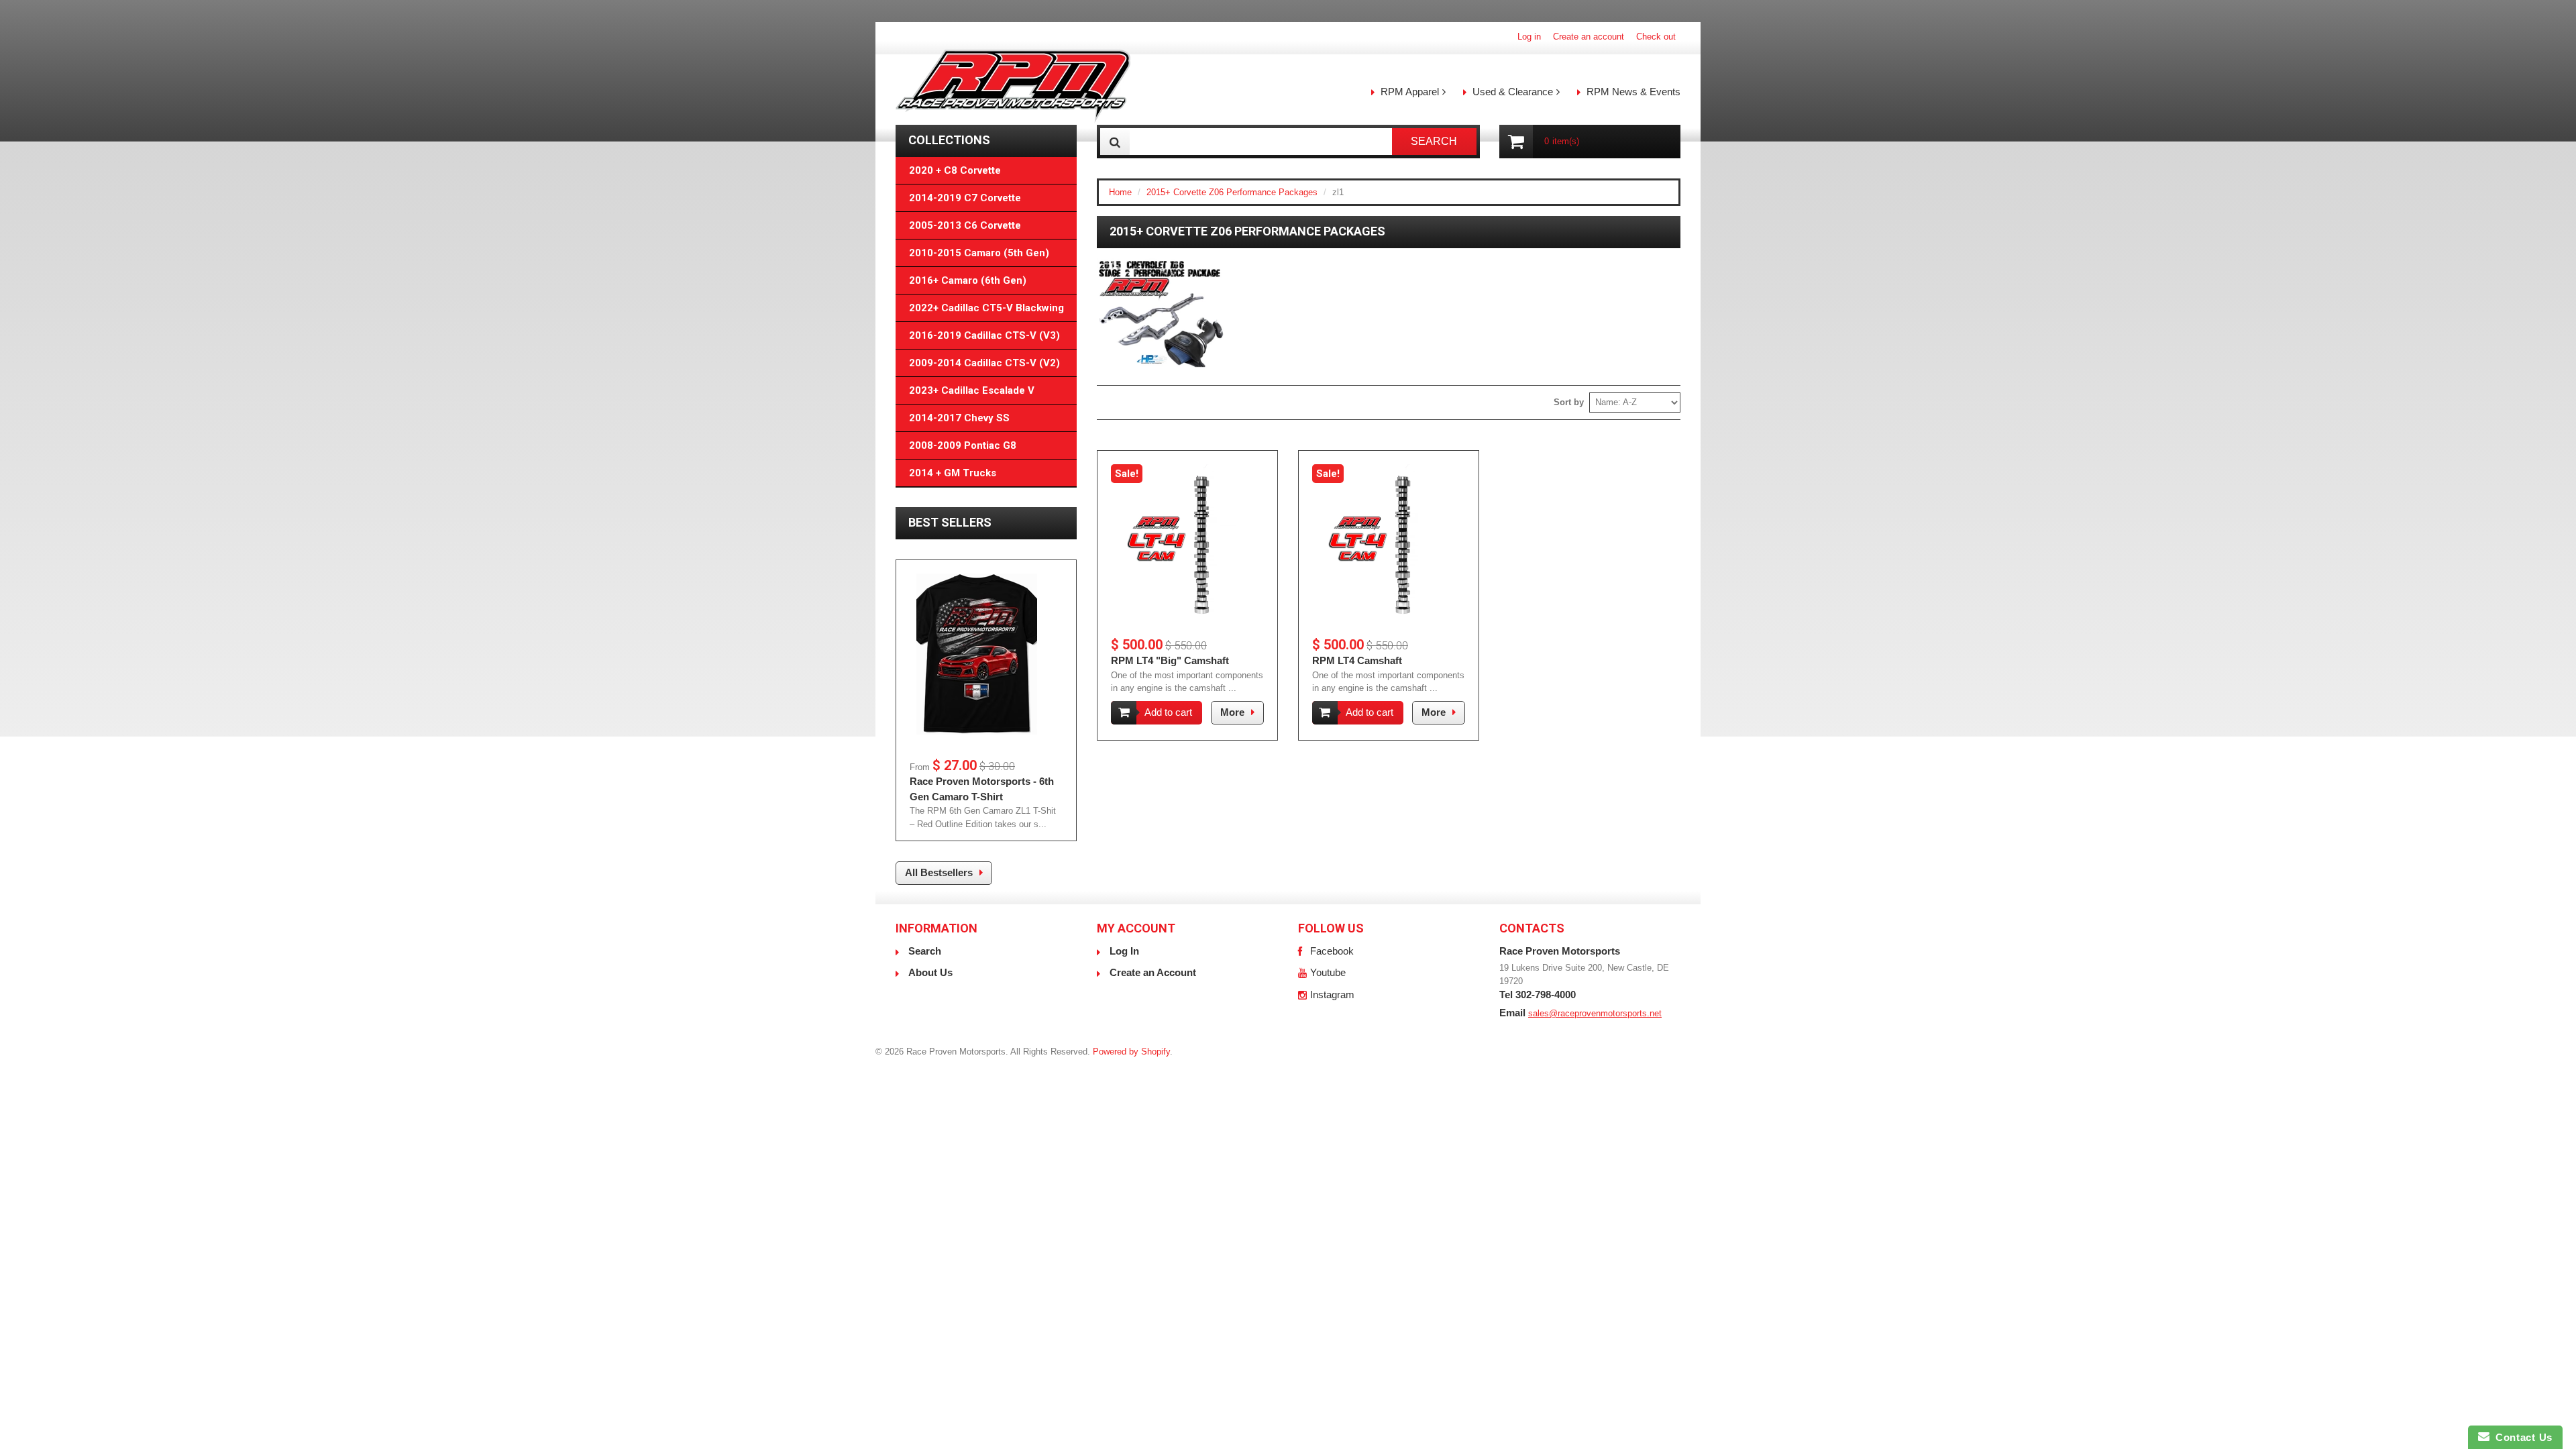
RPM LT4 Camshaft (1357, 660)
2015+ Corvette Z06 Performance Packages (1232, 192)
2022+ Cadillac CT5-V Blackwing (986, 308)
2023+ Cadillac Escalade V (972, 390)
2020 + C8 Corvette (955, 170)
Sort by (1569, 402)
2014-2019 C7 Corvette (965, 198)
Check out (1656, 37)
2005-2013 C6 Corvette (965, 225)
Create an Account (1153, 972)
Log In (1124, 951)
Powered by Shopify (1131, 1052)
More (1232, 712)
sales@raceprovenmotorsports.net (1595, 1013)
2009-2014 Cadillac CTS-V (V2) (984, 363)
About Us (930, 972)
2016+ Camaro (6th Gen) (968, 280)
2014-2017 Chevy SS (959, 418)
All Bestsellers (939, 872)
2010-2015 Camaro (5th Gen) (979, 253)
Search (925, 951)
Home (1120, 192)
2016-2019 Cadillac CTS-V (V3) (984, 335)
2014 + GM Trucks (953, 473)
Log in (1529, 37)
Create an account (1589, 37)
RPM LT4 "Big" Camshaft (1170, 660)
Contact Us (2521, 1437)
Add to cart (1168, 712)
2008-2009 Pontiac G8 (963, 445)
